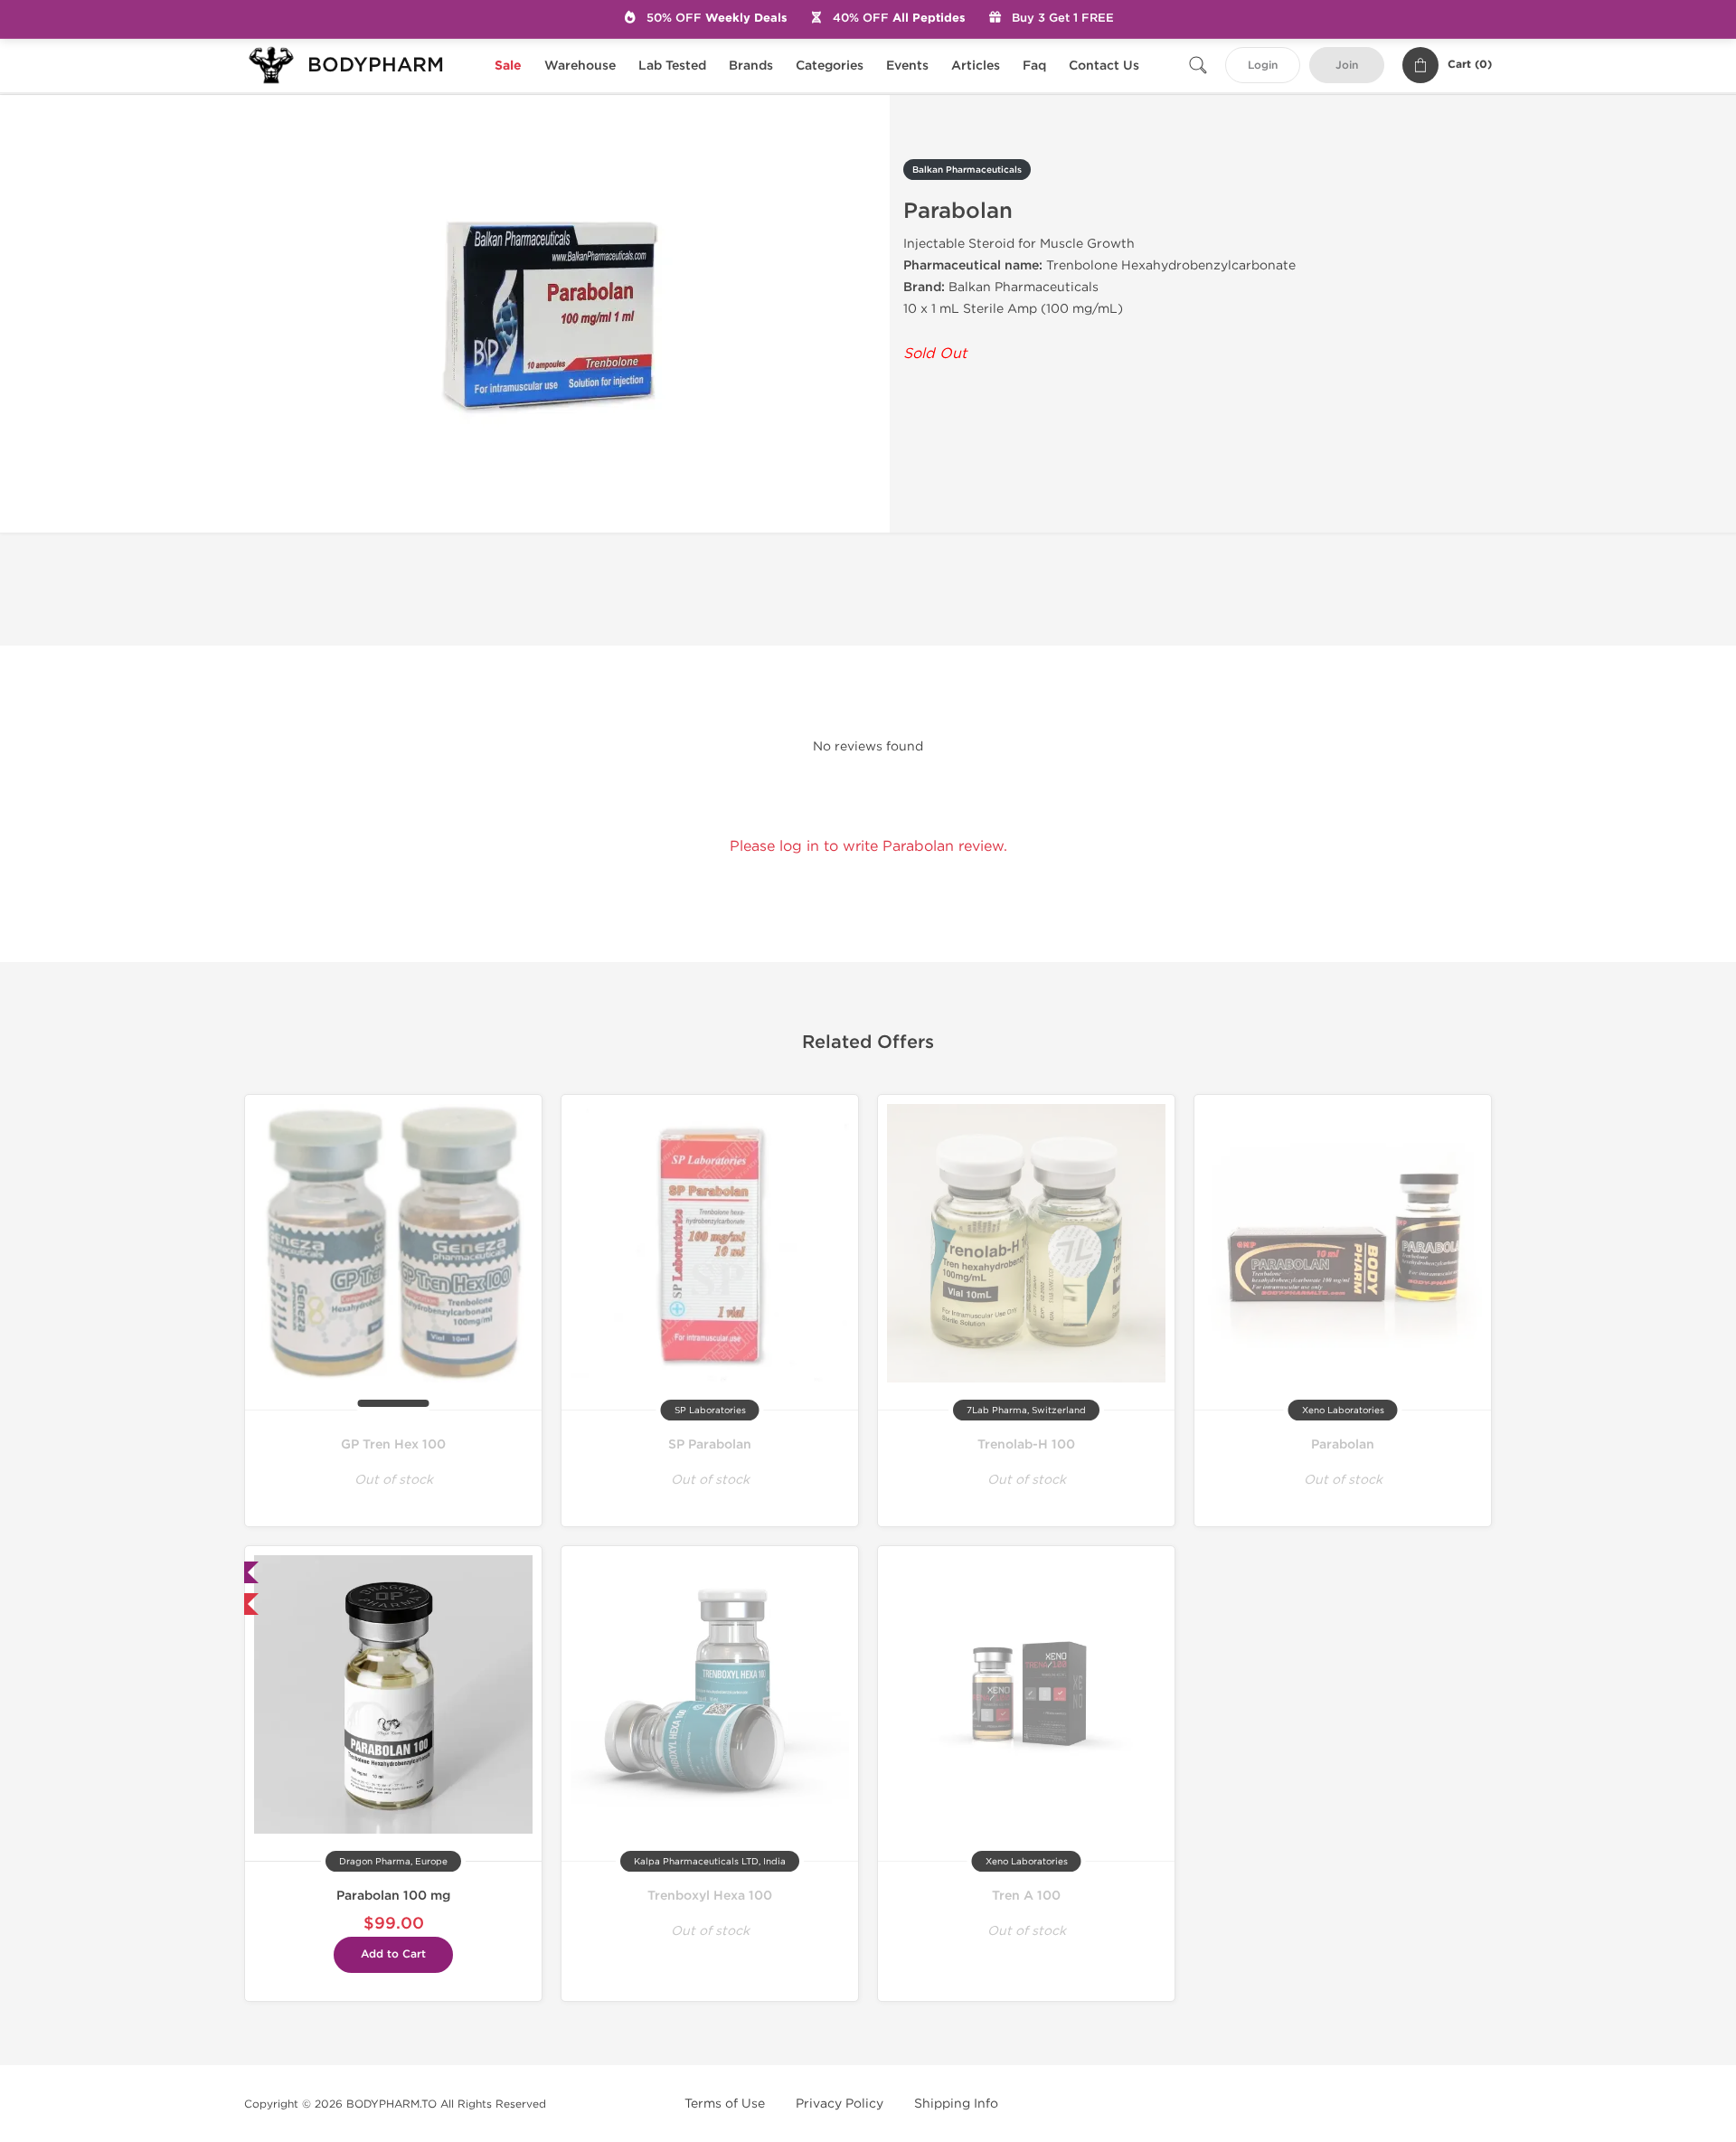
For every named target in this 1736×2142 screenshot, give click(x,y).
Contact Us (1104, 66)
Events (907, 66)
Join (1347, 66)
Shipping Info (956, 2104)
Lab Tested (672, 66)
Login (1263, 66)
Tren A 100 (1026, 1896)
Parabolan (1343, 1444)
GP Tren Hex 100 (393, 1444)
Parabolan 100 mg (393, 1896)
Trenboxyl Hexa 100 (710, 1896)
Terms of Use (725, 2104)
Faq (1034, 66)
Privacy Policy (840, 2104)
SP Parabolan (710, 1444)
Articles (976, 66)
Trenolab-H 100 (1026, 1444)
